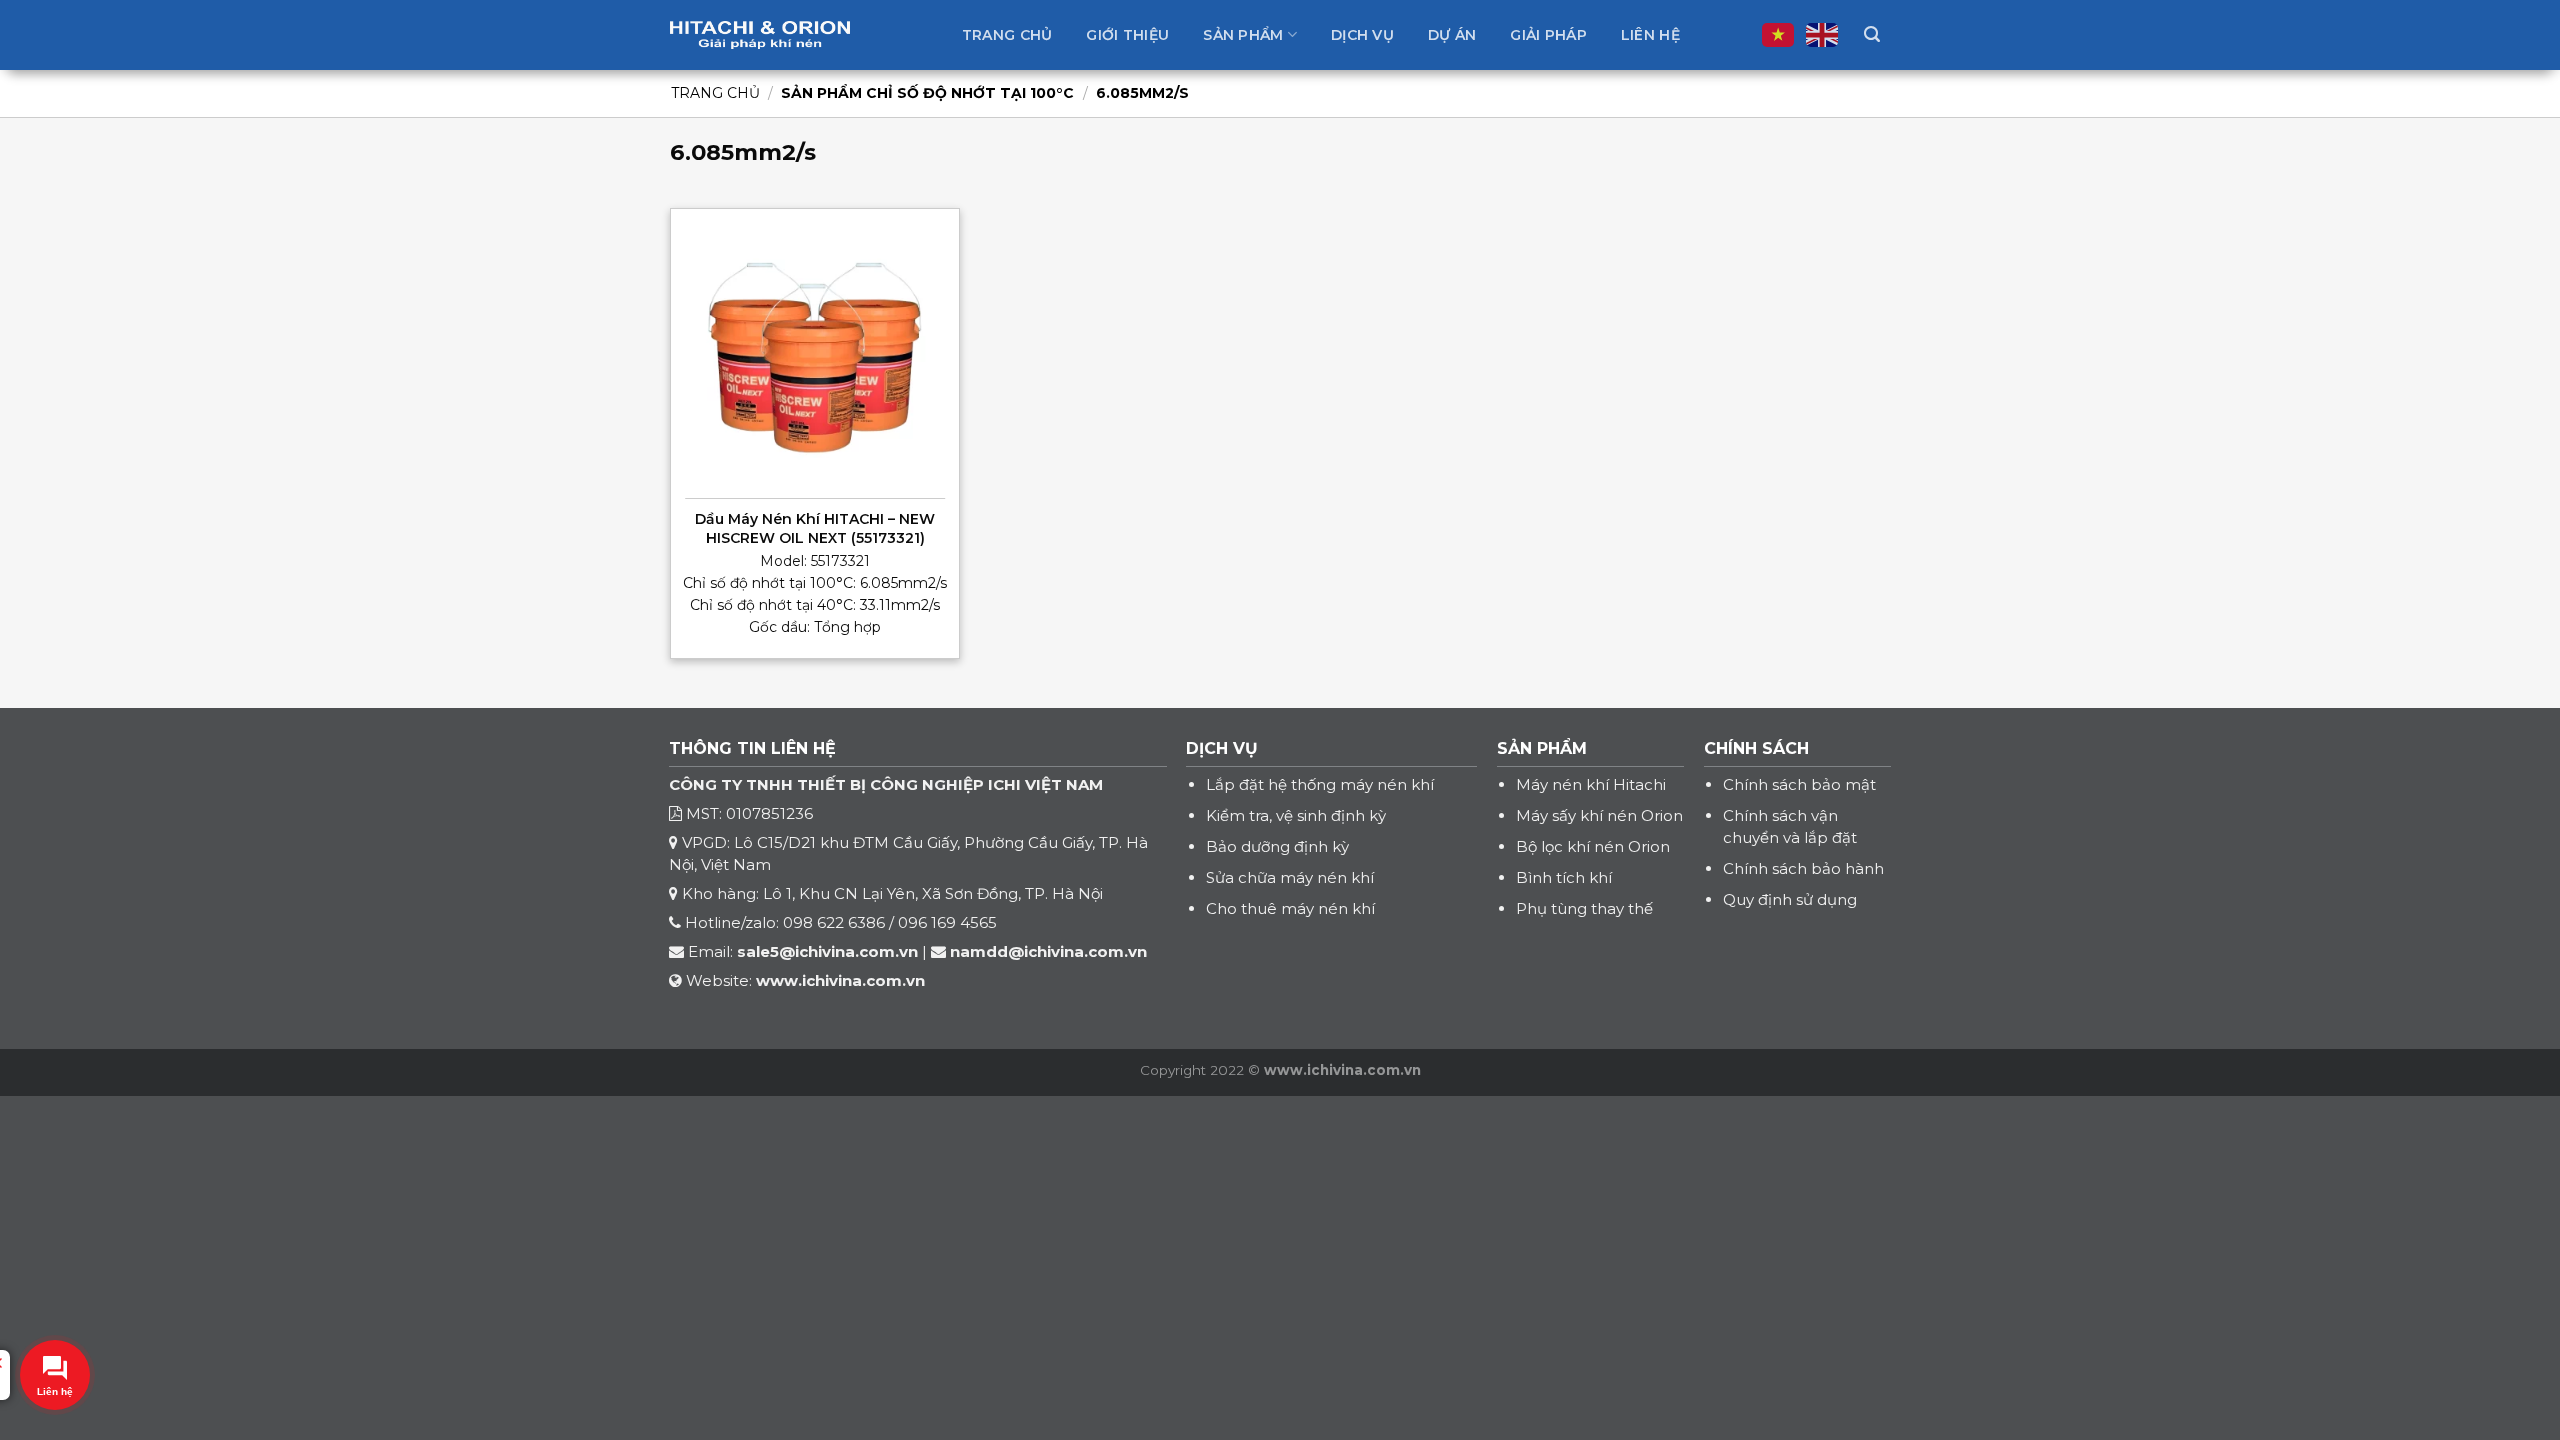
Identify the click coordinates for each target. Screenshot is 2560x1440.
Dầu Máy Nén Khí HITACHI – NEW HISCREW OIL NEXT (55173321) (815, 528)
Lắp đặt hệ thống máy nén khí (1320, 784)
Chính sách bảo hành (1803, 868)
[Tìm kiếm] (1872, 34)
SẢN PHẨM (1542, 748)
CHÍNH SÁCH (1756, 748)
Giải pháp (1548, 35)
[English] (1823, 35)
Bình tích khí (1564, 877)
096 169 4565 (947, 922)
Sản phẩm (1243, 35)
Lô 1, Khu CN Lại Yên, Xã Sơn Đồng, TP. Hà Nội (933, 893)
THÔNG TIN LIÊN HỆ (752, 748)
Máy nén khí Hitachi (1591, 784)
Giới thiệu (1127, 35)
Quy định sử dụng (1790, 899)
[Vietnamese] (1779, 35)
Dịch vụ (1362, 35)
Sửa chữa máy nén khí (1290, 877)
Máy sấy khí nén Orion (1599, 815)
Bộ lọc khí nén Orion (1593, 846)
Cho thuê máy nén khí (1290, 908)
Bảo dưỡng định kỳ (1277, 846)
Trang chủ (1007, 35)
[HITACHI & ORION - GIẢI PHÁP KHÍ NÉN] (760, 35)
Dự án (1452, 35)
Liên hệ (1650, 35)
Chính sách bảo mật (1799, 784)
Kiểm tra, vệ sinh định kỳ (1296, 815)
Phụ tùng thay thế (1584, 908)
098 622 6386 (834, 922)
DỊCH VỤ (1222, 748)
